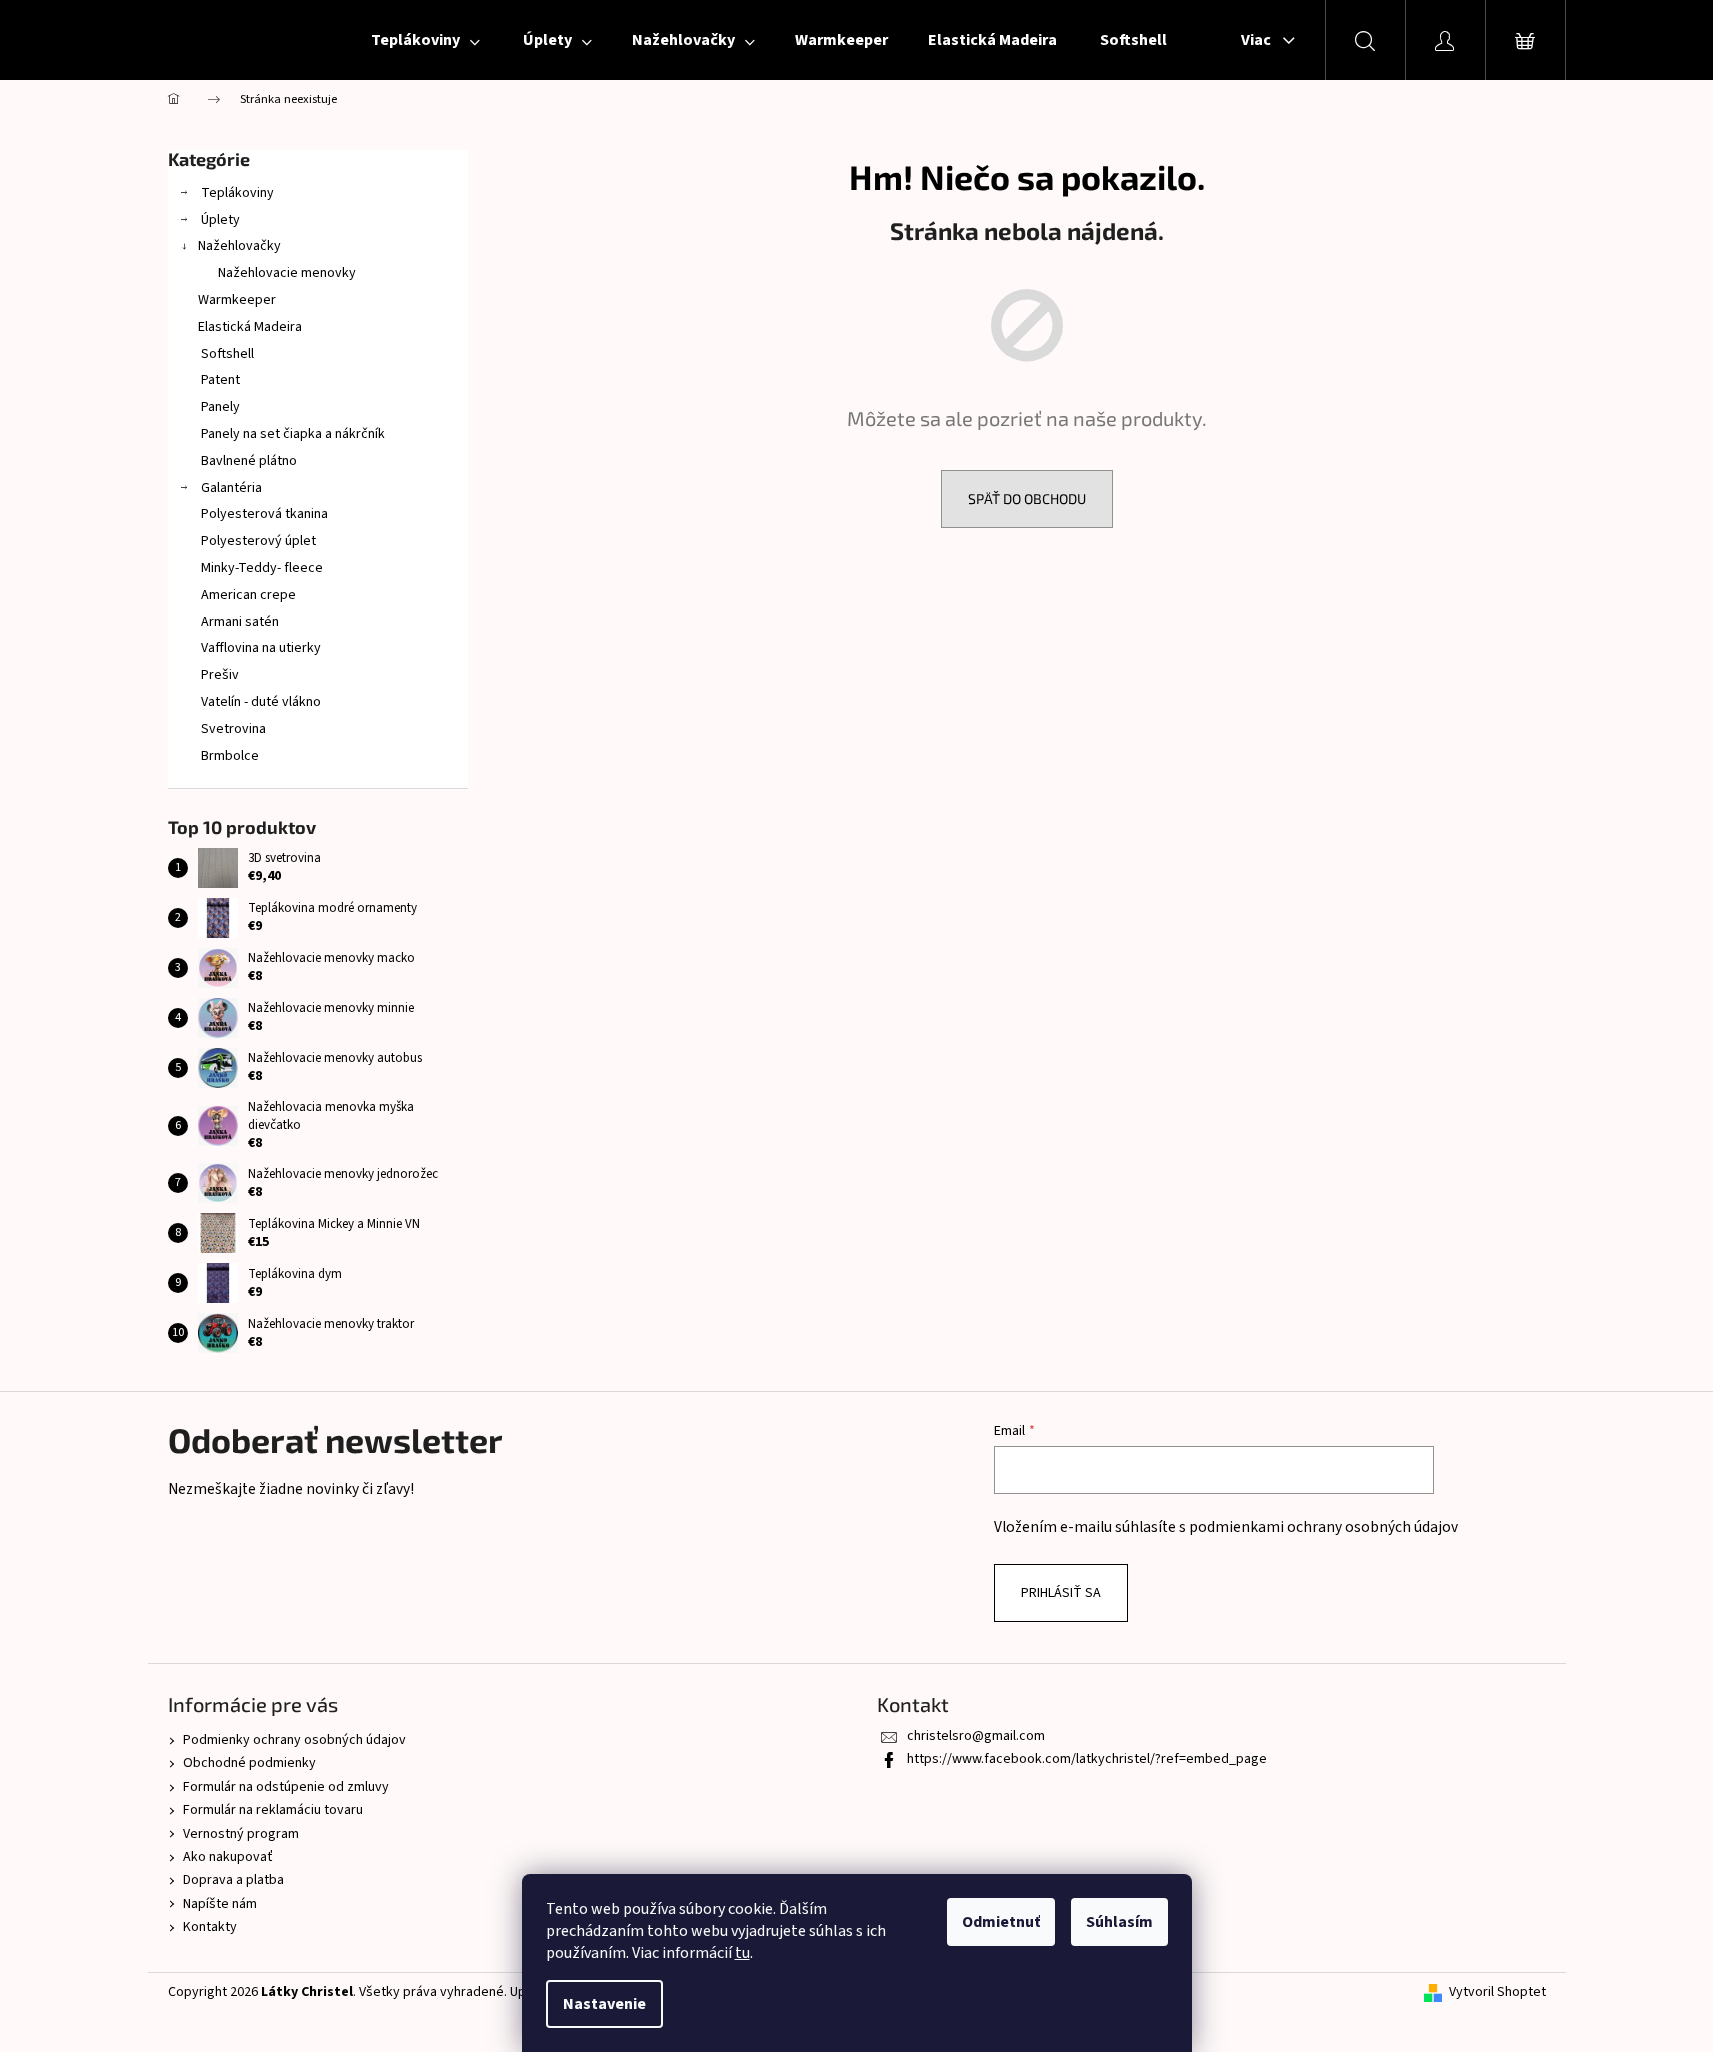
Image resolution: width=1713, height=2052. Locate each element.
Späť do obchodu (1027, 498)
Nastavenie (604, 2004)
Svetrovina (232, 729)
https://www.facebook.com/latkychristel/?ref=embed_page (1087, 1759)
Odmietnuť (1001, 1922)
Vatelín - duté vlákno (259, 702)
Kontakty (210, 1927)
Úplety (219, 220)
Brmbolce (228, 756)
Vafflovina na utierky (259, 648)
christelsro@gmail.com (976, 1736)
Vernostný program (241, 1834)
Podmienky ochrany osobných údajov (294, 1740)
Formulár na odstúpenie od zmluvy (286, 1787)
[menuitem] (424, 40)
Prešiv (218, 675)
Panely (219, 407)
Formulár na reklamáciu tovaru (273, 1810)
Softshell (226, 354)
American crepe (247, 595)
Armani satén (238, 622)
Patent (219, 380)
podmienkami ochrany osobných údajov (1323, 1527)
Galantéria (230, 488)
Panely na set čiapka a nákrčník (291, 434)
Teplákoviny (236, 193)
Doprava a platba (233, 1880)
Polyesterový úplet (257, 541)
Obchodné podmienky (249, 1763)
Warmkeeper (237, 300)
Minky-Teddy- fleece (260, 568)
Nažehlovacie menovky (287, 273)
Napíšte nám (220, 1904)
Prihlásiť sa (1061, 1593)
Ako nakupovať (228, 1857)
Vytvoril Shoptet (1497, 1992)
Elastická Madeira (250, 327)
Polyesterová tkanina (263, 514)
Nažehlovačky (239, 246)
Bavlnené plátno (247, 461)
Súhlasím (1119, 1922)
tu (742, 1953)
